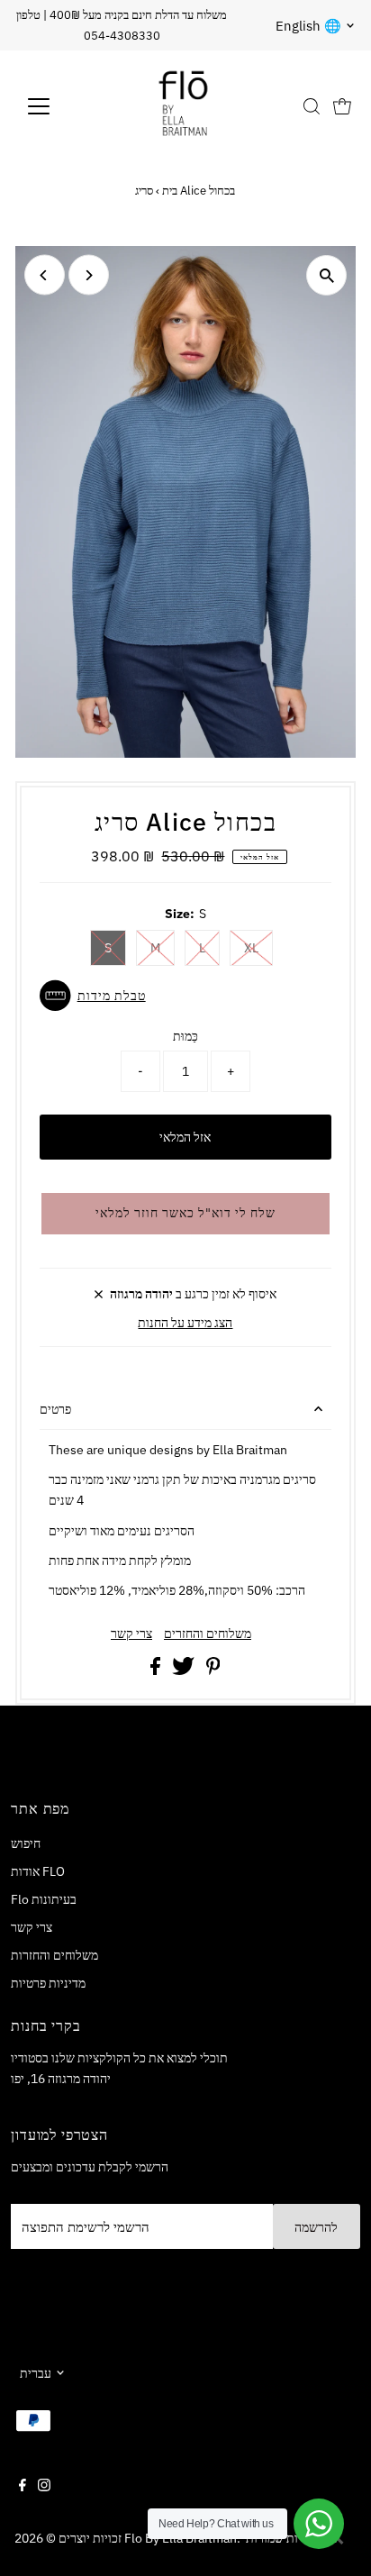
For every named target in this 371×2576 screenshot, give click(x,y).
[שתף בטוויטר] (185, 1670)
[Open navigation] (55, 106)
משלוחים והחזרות (54, 1955)
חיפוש (26, 1843)
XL (251, 948)
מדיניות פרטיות (48, 1983)
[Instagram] (44, 2487)
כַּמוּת (185, 1036)
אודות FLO (38, 1871)
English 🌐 (308, 26)
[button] (186, 996)
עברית (36, 2373)
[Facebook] (23, 2487)
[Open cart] (342, 106)
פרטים (55, 1409)
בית (170, 191)
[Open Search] (312, 106)
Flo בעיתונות (44, 1899)
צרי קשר (131, 1634)
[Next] (89, 275)
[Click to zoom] (326, 275)
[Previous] (45, 275)
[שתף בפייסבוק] (157, 1670)
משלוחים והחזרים (208, 1634)
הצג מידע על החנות (185, 1322)
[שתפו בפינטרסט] (213, 1670)
